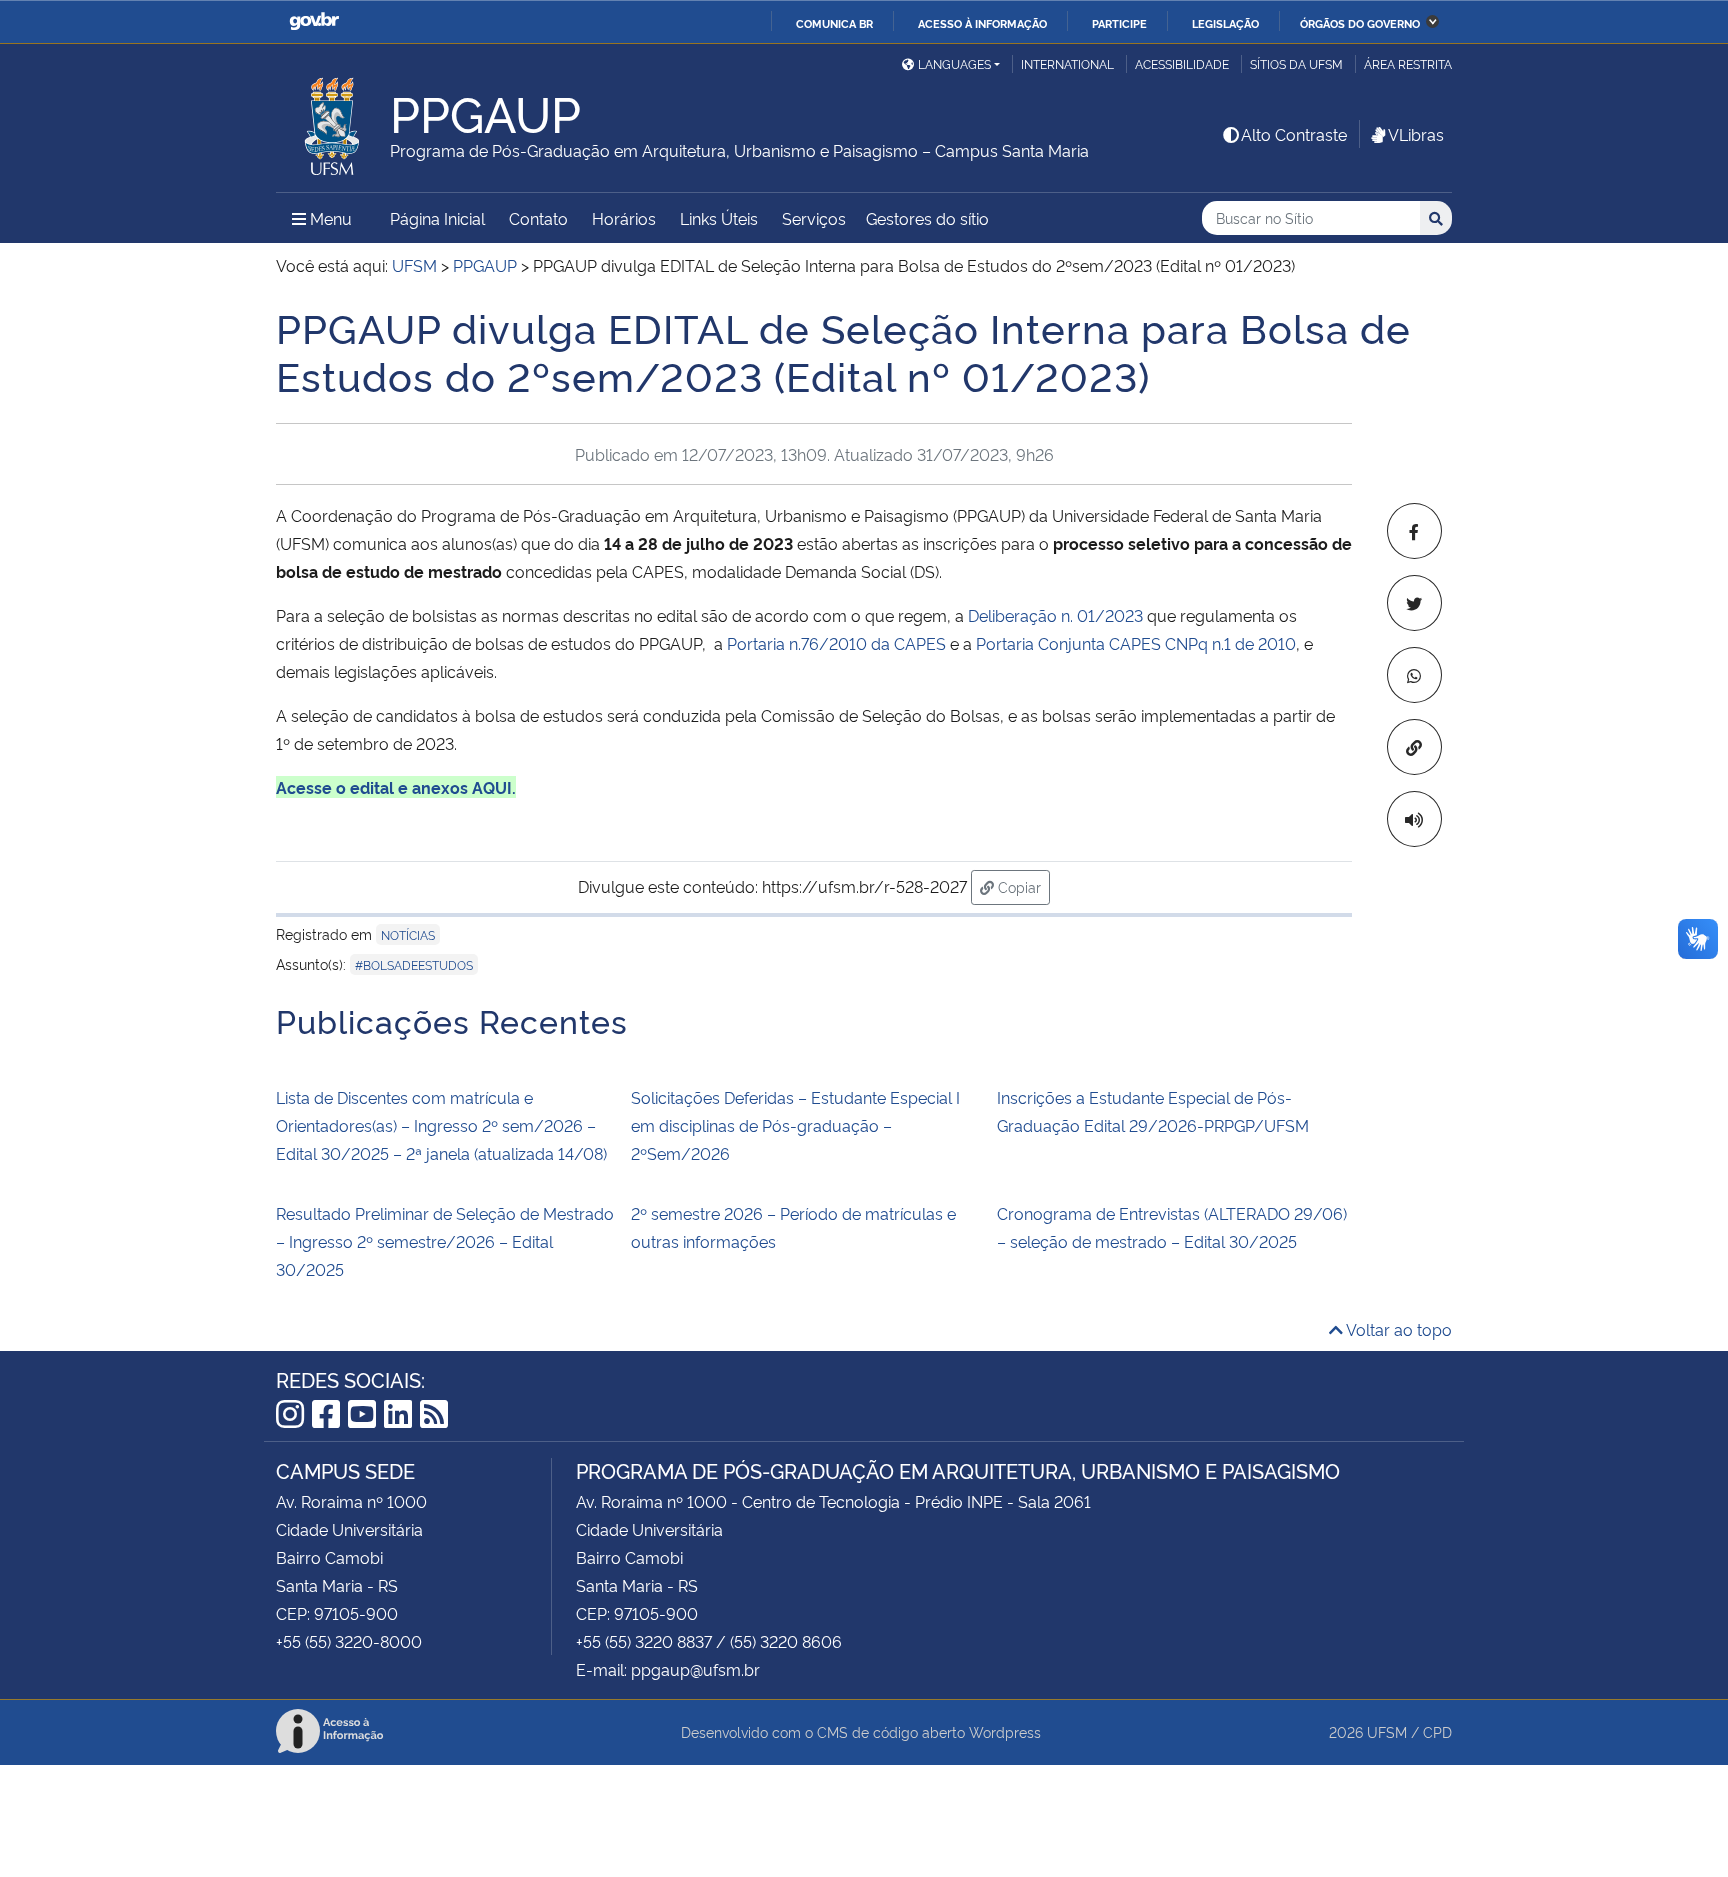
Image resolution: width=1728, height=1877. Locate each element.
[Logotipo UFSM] (333, 121)
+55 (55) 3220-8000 (349, 1641)
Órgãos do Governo (1360, 23)
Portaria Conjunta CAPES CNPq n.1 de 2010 (1136, 643)
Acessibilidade (1182, 63)
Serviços (814, 218)
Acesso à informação (982, 23)
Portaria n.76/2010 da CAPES (836, 643)
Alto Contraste (1294, 134)
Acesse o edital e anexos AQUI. (396, 787)
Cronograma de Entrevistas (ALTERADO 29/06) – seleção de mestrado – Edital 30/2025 (1172, 1227)
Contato (538, 218)
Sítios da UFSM (1296, 63)
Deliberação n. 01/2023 (1055, 615)
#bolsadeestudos (414, 964)
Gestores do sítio (927, 218)
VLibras (1416, 134)
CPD (1437, 1731)
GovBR (314, 21)
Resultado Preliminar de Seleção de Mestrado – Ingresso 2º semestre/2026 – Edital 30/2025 (445, 1241)
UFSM (1387, 1731)
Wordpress (1005, 1731)
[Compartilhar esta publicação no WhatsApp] (1414, 675)
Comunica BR (834, 23)
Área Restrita (1408, 63)
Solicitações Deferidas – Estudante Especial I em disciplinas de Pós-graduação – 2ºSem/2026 (795, 1125)
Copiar (1022, 886)
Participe (1119, 23)
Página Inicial (437, 218)
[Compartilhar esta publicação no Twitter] (1414, 603)
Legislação (1225, 23)
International (1067, 63)
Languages (954, 63)
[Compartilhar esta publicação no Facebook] (1414, 531)
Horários (624, 218)
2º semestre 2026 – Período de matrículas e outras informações (793, 1227)
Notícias (408, 934)
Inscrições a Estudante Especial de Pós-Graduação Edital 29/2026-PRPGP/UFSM (1153, 1111)
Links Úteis (719, 218)
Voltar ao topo (1397, 1329)
